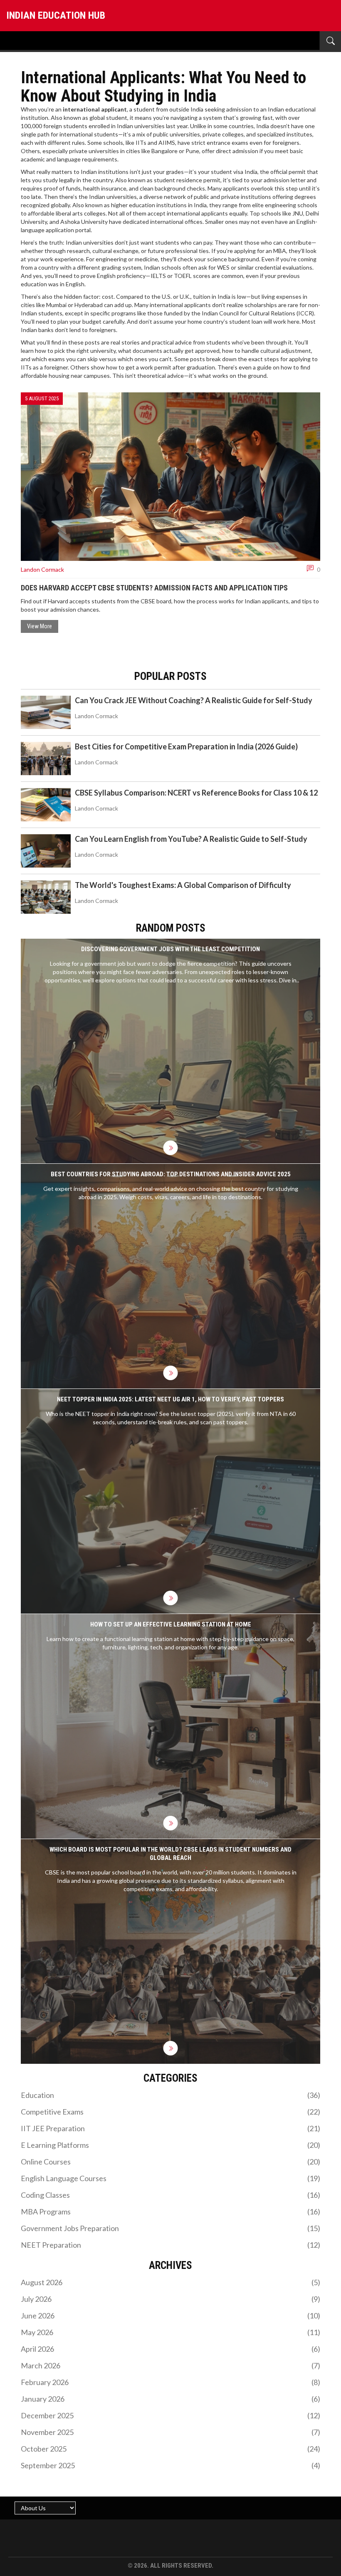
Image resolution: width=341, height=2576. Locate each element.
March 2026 (170, 2365)
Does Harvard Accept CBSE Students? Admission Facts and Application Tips (154, 588)
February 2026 (170, 2382)
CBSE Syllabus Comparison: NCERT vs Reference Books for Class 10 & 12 (196, 793)
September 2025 (170, 2465)
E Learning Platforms (170, 2145)
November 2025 (170, 2432)
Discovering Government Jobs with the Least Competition (170, 949)
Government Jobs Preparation (170, 2228)
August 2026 (170, 2282)
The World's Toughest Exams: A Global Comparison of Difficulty (183, 885)
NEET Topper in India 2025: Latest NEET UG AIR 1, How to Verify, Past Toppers (170, 1399)
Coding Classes (170, 2195)
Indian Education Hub (56, 15)
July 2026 (170, 2299)
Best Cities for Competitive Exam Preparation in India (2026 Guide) (186, 746)
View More (40, 626)
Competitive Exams (170, 2112)
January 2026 (170, 2399)
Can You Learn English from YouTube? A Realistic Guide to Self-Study (191, 839)
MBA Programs (170, 2212)
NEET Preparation (170, 2245)
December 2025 (170, 2415)
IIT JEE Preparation (170, 2128)
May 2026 (170, 2332)
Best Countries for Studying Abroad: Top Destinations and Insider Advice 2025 (171, 1174)
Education (170, 2095)
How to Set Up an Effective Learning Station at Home (171, 1624)
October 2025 (170, 2449)
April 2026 (170, 2349)
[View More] (171, 1148)
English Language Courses (170, 2178)
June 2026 (170, 2316)
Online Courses (170, 2162)
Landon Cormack (42, 569)
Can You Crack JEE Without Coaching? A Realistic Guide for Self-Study (194, 700)
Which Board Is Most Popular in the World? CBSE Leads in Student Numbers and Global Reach (170, 1854)
